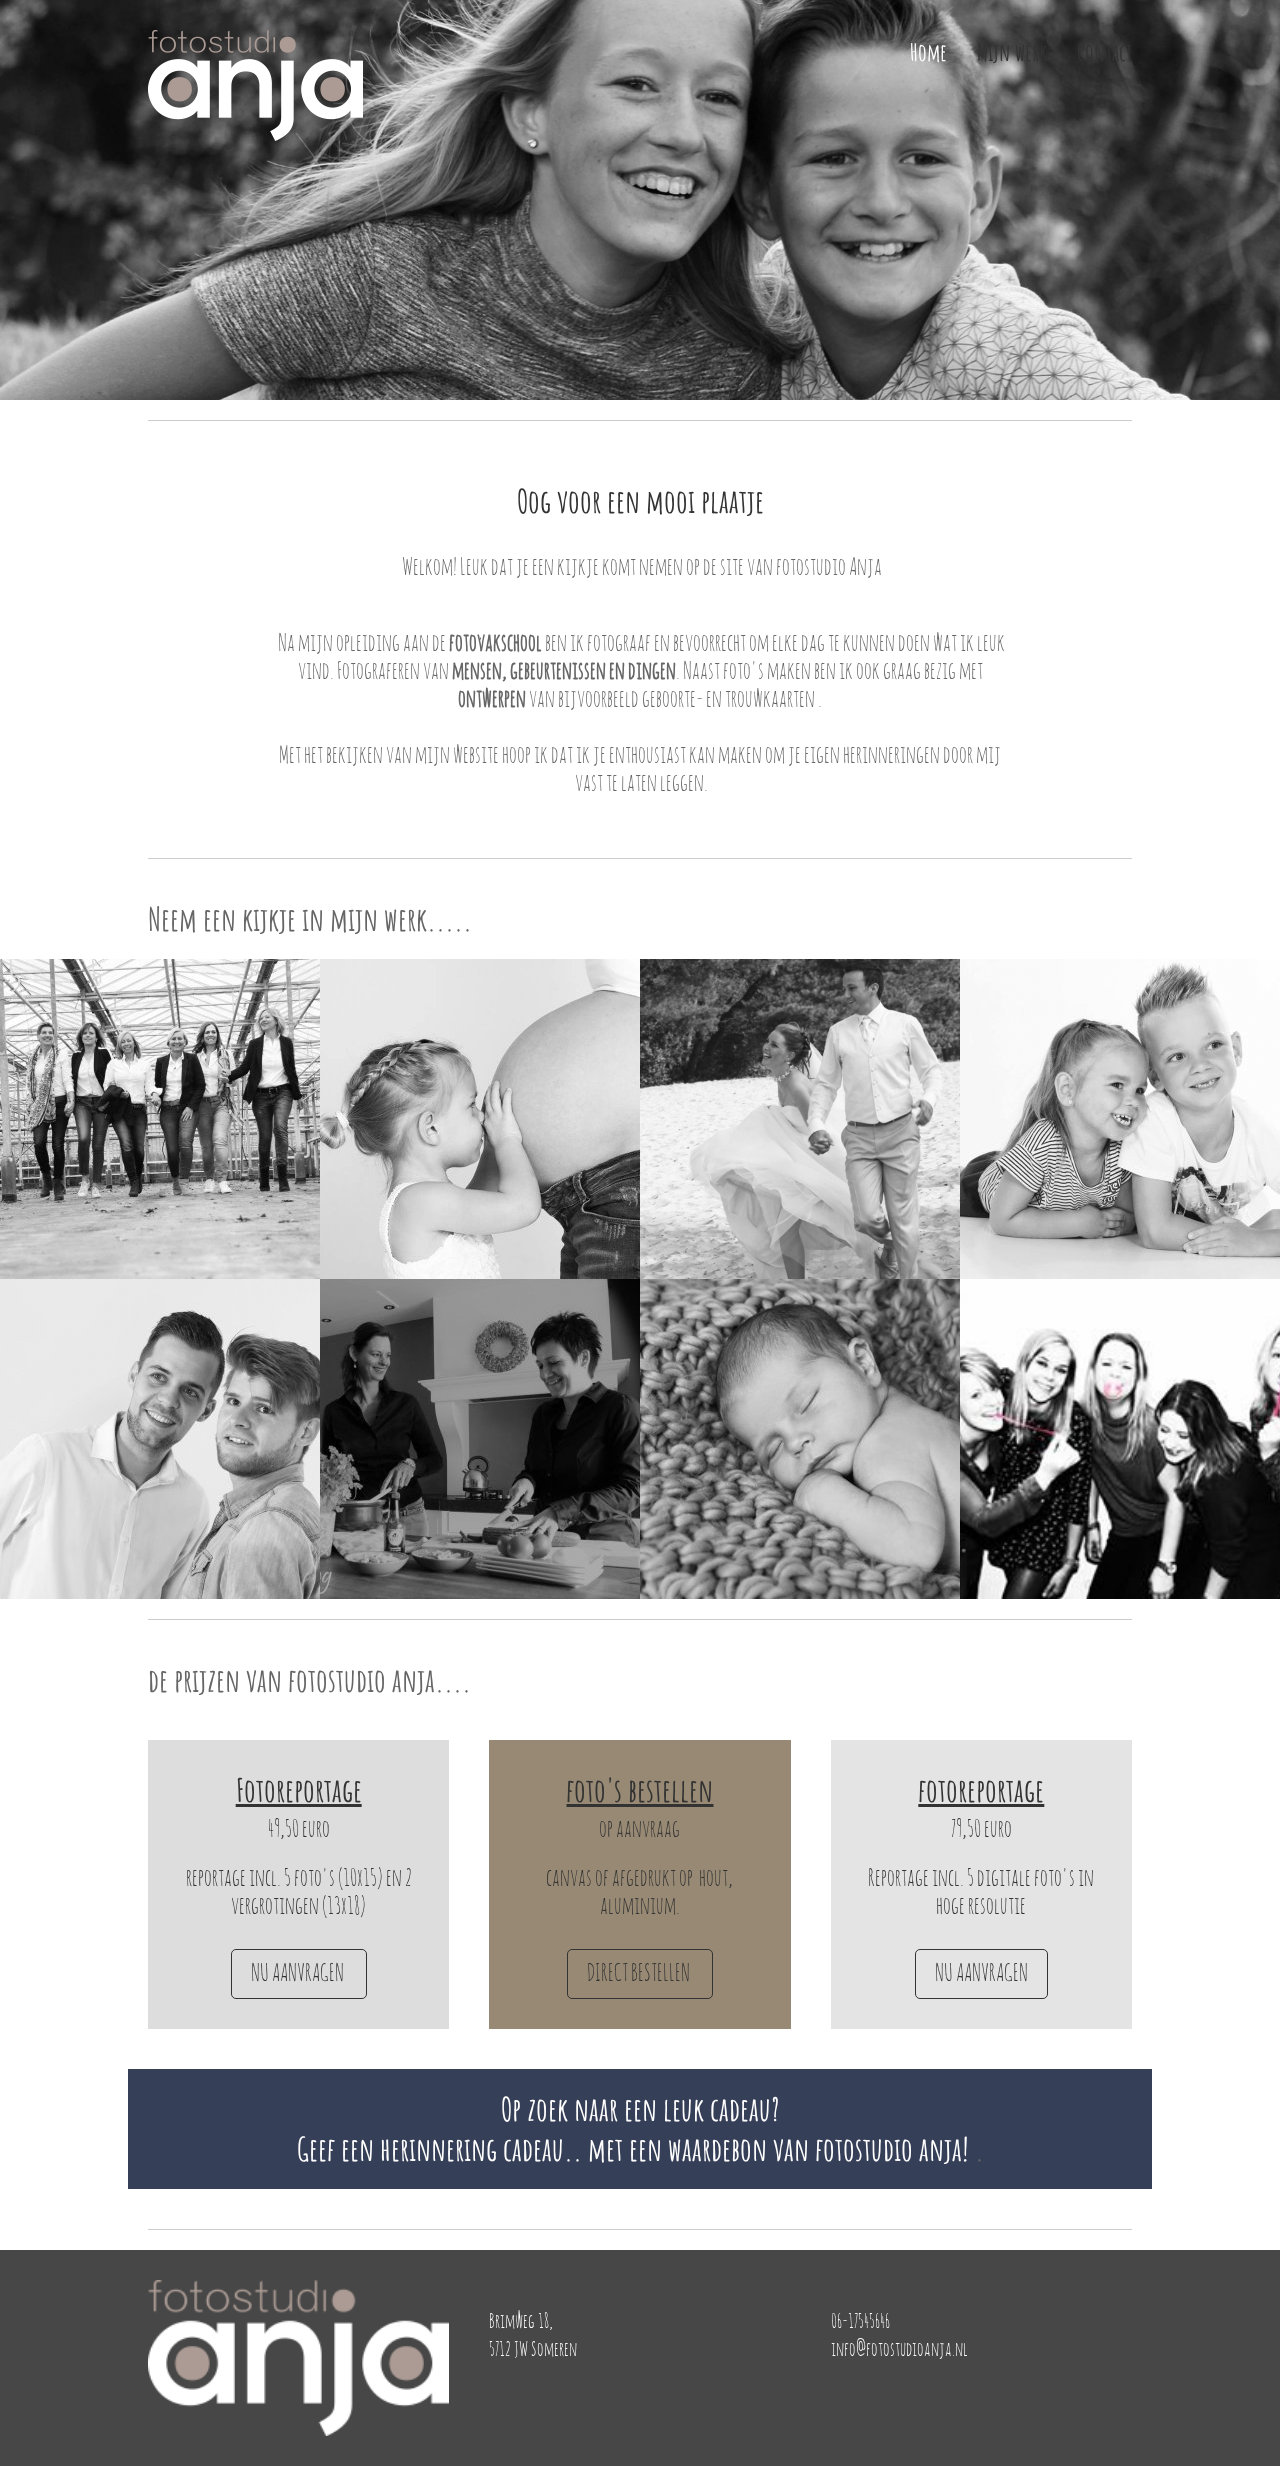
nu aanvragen (981, 1974)
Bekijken (160, 1138)
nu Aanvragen (299, 1974)
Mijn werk (1012, 52)
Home (928, 52)
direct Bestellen (640, 1974)
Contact (1104, 52)
